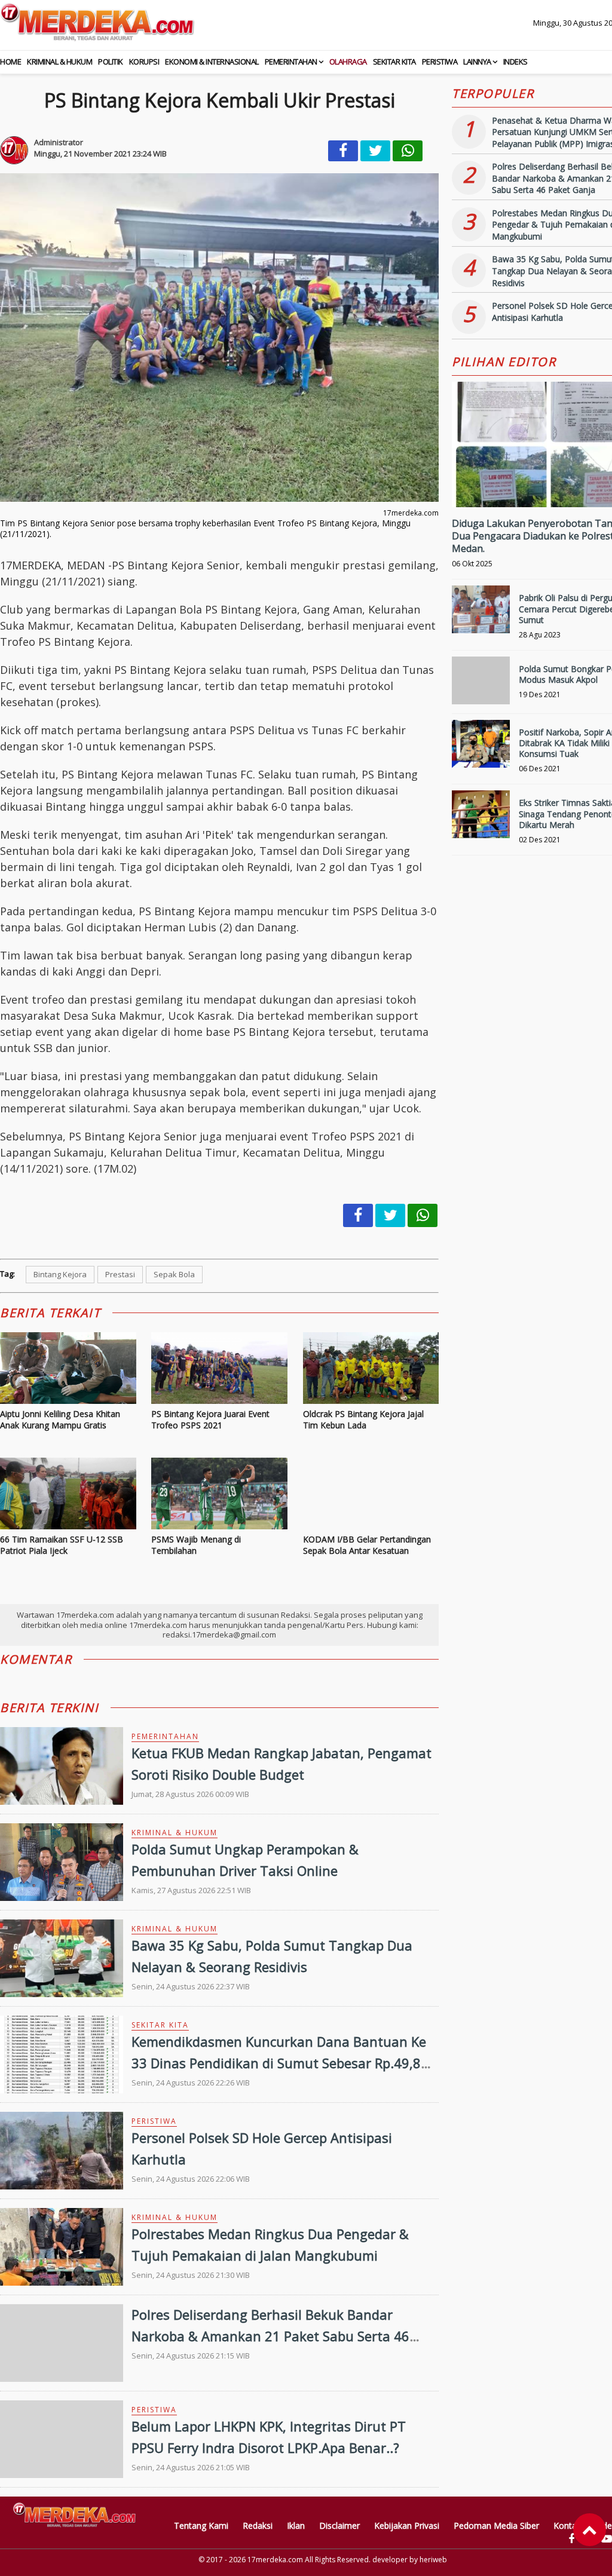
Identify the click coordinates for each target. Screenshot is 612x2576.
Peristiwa (440, 62)
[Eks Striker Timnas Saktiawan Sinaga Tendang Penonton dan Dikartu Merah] (481, 819)
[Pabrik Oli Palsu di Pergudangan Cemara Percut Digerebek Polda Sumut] (481, 614)
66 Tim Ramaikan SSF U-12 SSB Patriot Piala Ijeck (62, 1545)
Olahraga (348, 62)
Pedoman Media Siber (496, 2526)
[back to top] (590, 2530)
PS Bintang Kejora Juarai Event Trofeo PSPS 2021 (210, 1420)
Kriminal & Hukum (59, 62)
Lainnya (477, 62)
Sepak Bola (174, 1274)
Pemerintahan (291, 62)
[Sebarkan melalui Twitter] (375, 151)
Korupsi (144, 62)
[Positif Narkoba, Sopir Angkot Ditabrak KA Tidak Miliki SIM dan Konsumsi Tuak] (481, 749)
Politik (111, 62)
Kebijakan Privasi (407, 2526)
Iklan (296, 2526)
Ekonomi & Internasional (212, 62)
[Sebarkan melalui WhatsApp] (408, 151)
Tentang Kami (201, 2526)
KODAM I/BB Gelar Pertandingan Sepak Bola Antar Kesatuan (367, 1545)
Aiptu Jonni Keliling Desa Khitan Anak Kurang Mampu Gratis (60, 1420)
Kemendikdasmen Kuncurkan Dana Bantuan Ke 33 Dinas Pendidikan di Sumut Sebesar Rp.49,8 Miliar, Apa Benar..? (279, 2062)
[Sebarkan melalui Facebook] (343, 151)
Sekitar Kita (394, 62)
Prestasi (120, 1274)
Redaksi (258, 2526)
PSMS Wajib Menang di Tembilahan (196, 1545)
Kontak (567, 2526)
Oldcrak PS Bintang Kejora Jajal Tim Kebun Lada (363, 1420)
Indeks (515, 62)
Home (10, 62)
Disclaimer (339, 2526)
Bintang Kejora (60, 1274)
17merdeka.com (275, 2560)
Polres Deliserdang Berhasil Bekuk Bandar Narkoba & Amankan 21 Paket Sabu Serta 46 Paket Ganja (270, 2335)
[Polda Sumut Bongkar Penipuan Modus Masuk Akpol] (481, 686)
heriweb (433, 2560)
